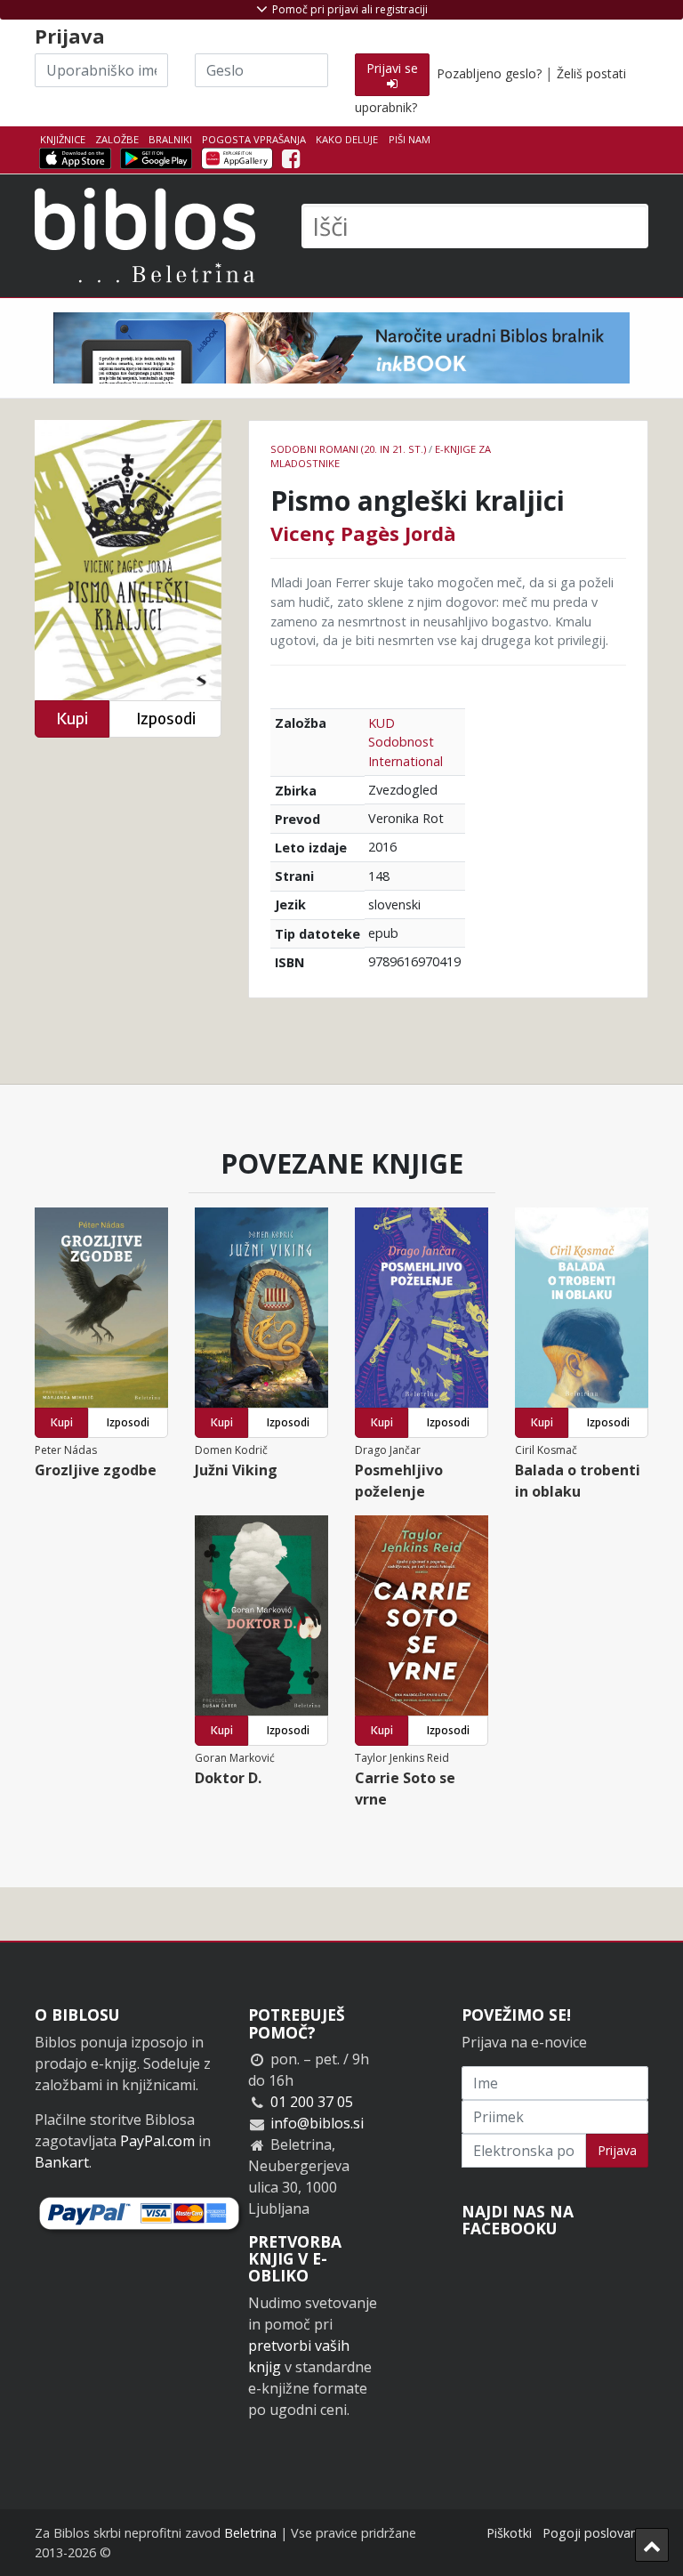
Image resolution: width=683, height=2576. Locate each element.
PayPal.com (157, 2141)
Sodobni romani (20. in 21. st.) (348, 449)
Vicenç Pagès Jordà (363, 533)
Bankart (62, 2162)
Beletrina (250, 2533)
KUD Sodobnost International (406, 742)
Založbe (117, 139)
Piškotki (509, 2533)
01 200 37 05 (312, 2102)
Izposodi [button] (166, 719)
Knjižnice (63, 139)
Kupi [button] (72, 719)
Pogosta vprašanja (254, 139)
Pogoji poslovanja (595, 2533)
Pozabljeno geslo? (489, 73)
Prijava (617, 2150)
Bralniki (170, 139)
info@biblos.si (317, 2123)
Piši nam (410, 139)
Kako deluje (347, 139)
